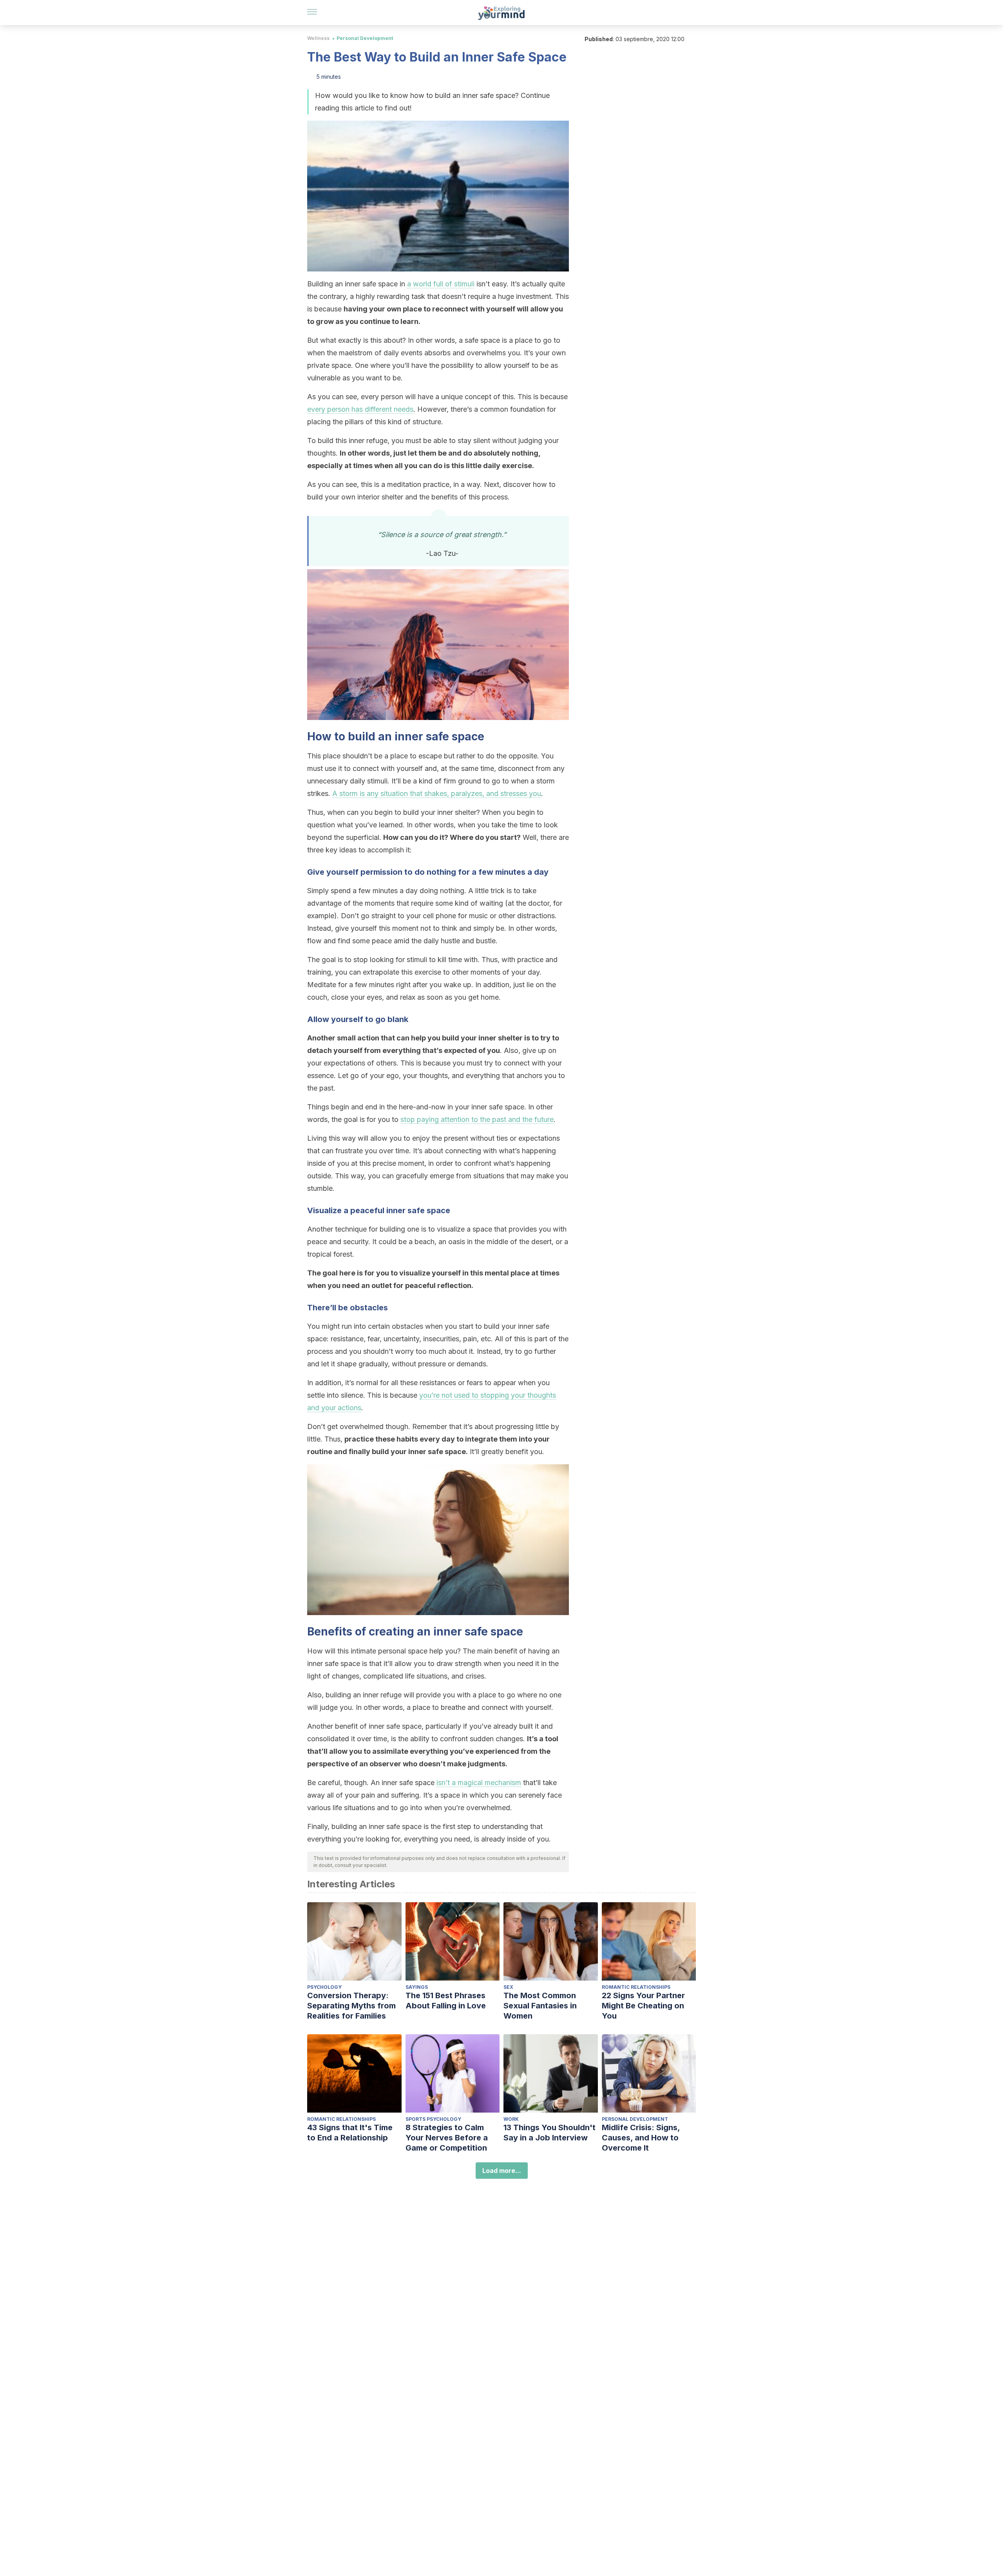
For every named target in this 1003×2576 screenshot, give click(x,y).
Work (511, 2119)
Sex (508, 1987)
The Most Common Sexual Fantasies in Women (540, 2006)
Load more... (502, 2171)
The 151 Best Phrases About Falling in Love (446, 2001)
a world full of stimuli (441, 284)
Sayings (417, 1987)
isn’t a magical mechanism (479, 1783)
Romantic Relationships (636, 1987)
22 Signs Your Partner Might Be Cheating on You (643, 2006)
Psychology (324, 1987)
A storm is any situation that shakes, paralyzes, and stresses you (437, 793)
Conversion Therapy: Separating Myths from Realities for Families (351, 2006)
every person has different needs (360, 409)
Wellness (318, 38)
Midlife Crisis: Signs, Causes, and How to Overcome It (641, 2138)
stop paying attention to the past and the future (477, 1119)
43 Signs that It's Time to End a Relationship (350, 2133)
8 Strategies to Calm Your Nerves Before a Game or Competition (447, 2138)
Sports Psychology (433, 2119)
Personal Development (365, 38)
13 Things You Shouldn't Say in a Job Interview (549, 2133)
